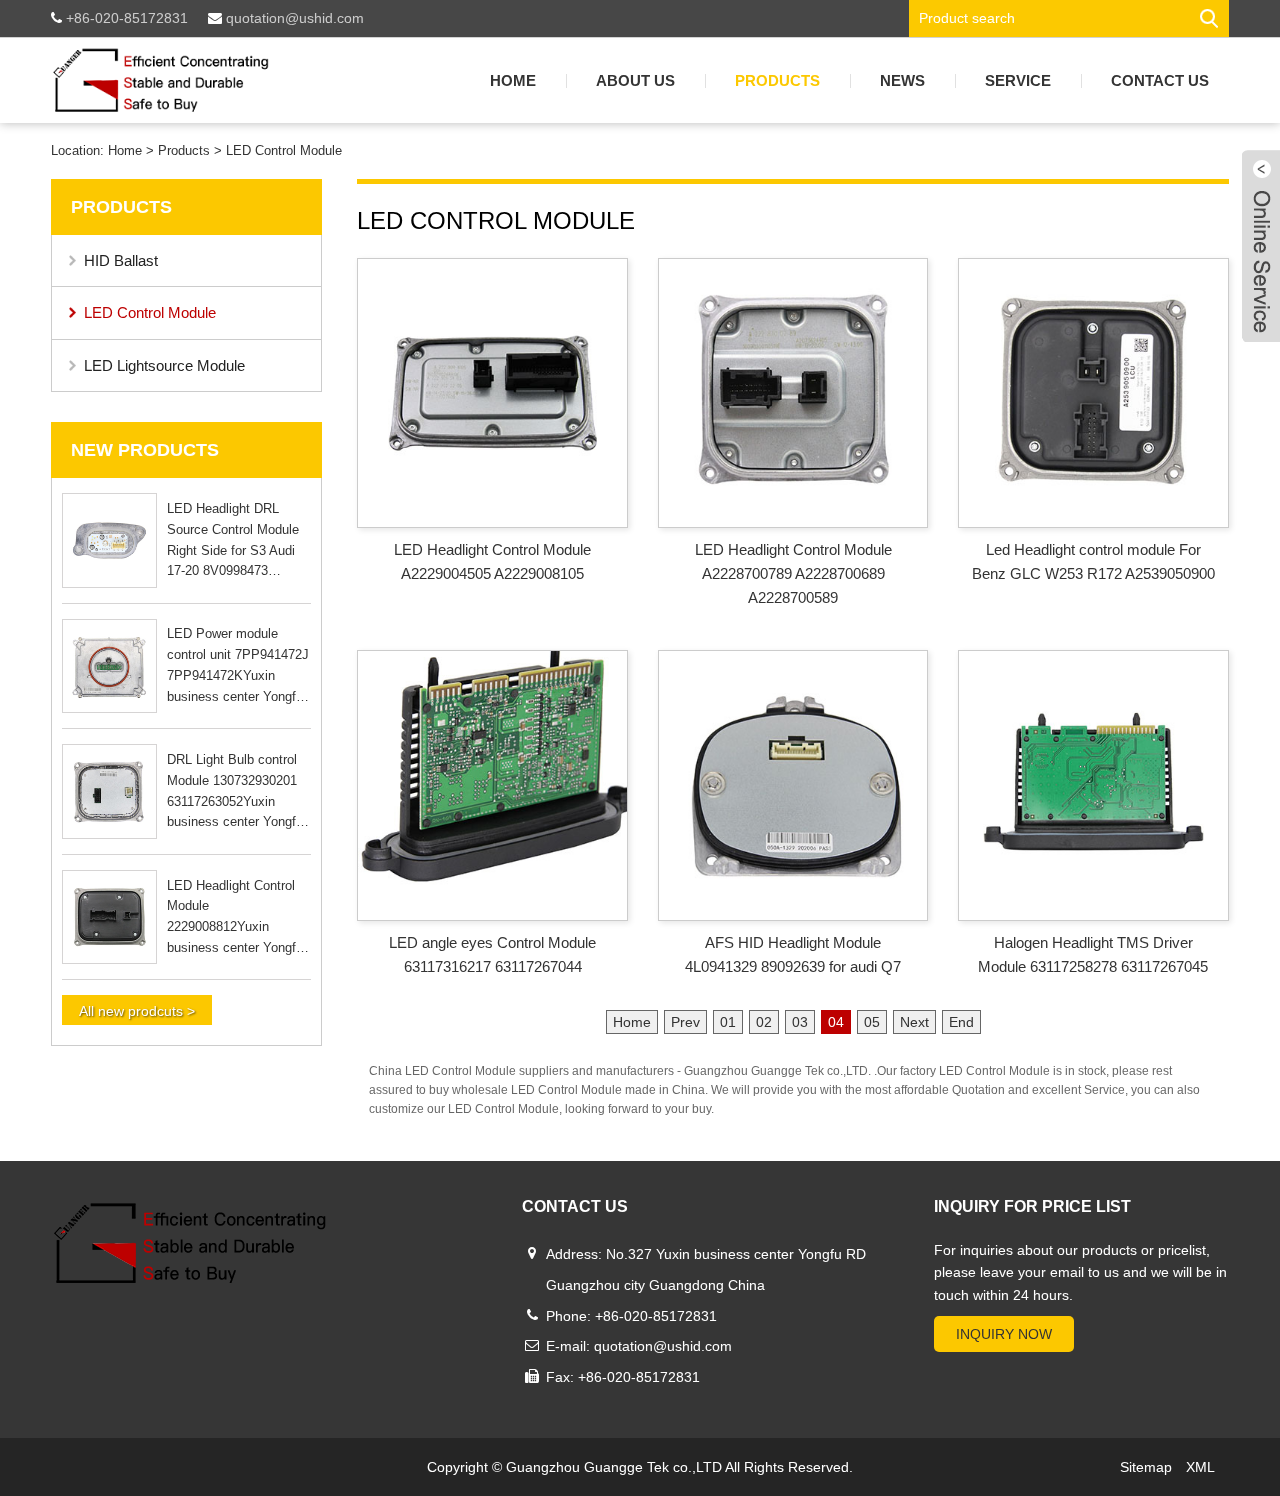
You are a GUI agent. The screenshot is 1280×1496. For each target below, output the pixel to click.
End (961, 1022)
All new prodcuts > (137, 1011)
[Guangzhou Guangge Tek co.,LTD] (160, 80)
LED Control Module (284, 150)
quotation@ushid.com (293, 18)
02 (764, 1022)
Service (1018, 80)
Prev (685, 1022)
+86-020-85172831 (125, 18)
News (902, 80)
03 (800, 1022)
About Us (635, 80)
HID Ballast (121, 260)
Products (777, 80)
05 (872, 1022)
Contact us (1160, 80)
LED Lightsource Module (164, 365)
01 (728, 1022)
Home (513, 80)
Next (914, 1022)
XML (1200, 1467)
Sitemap (1146, 1467)
